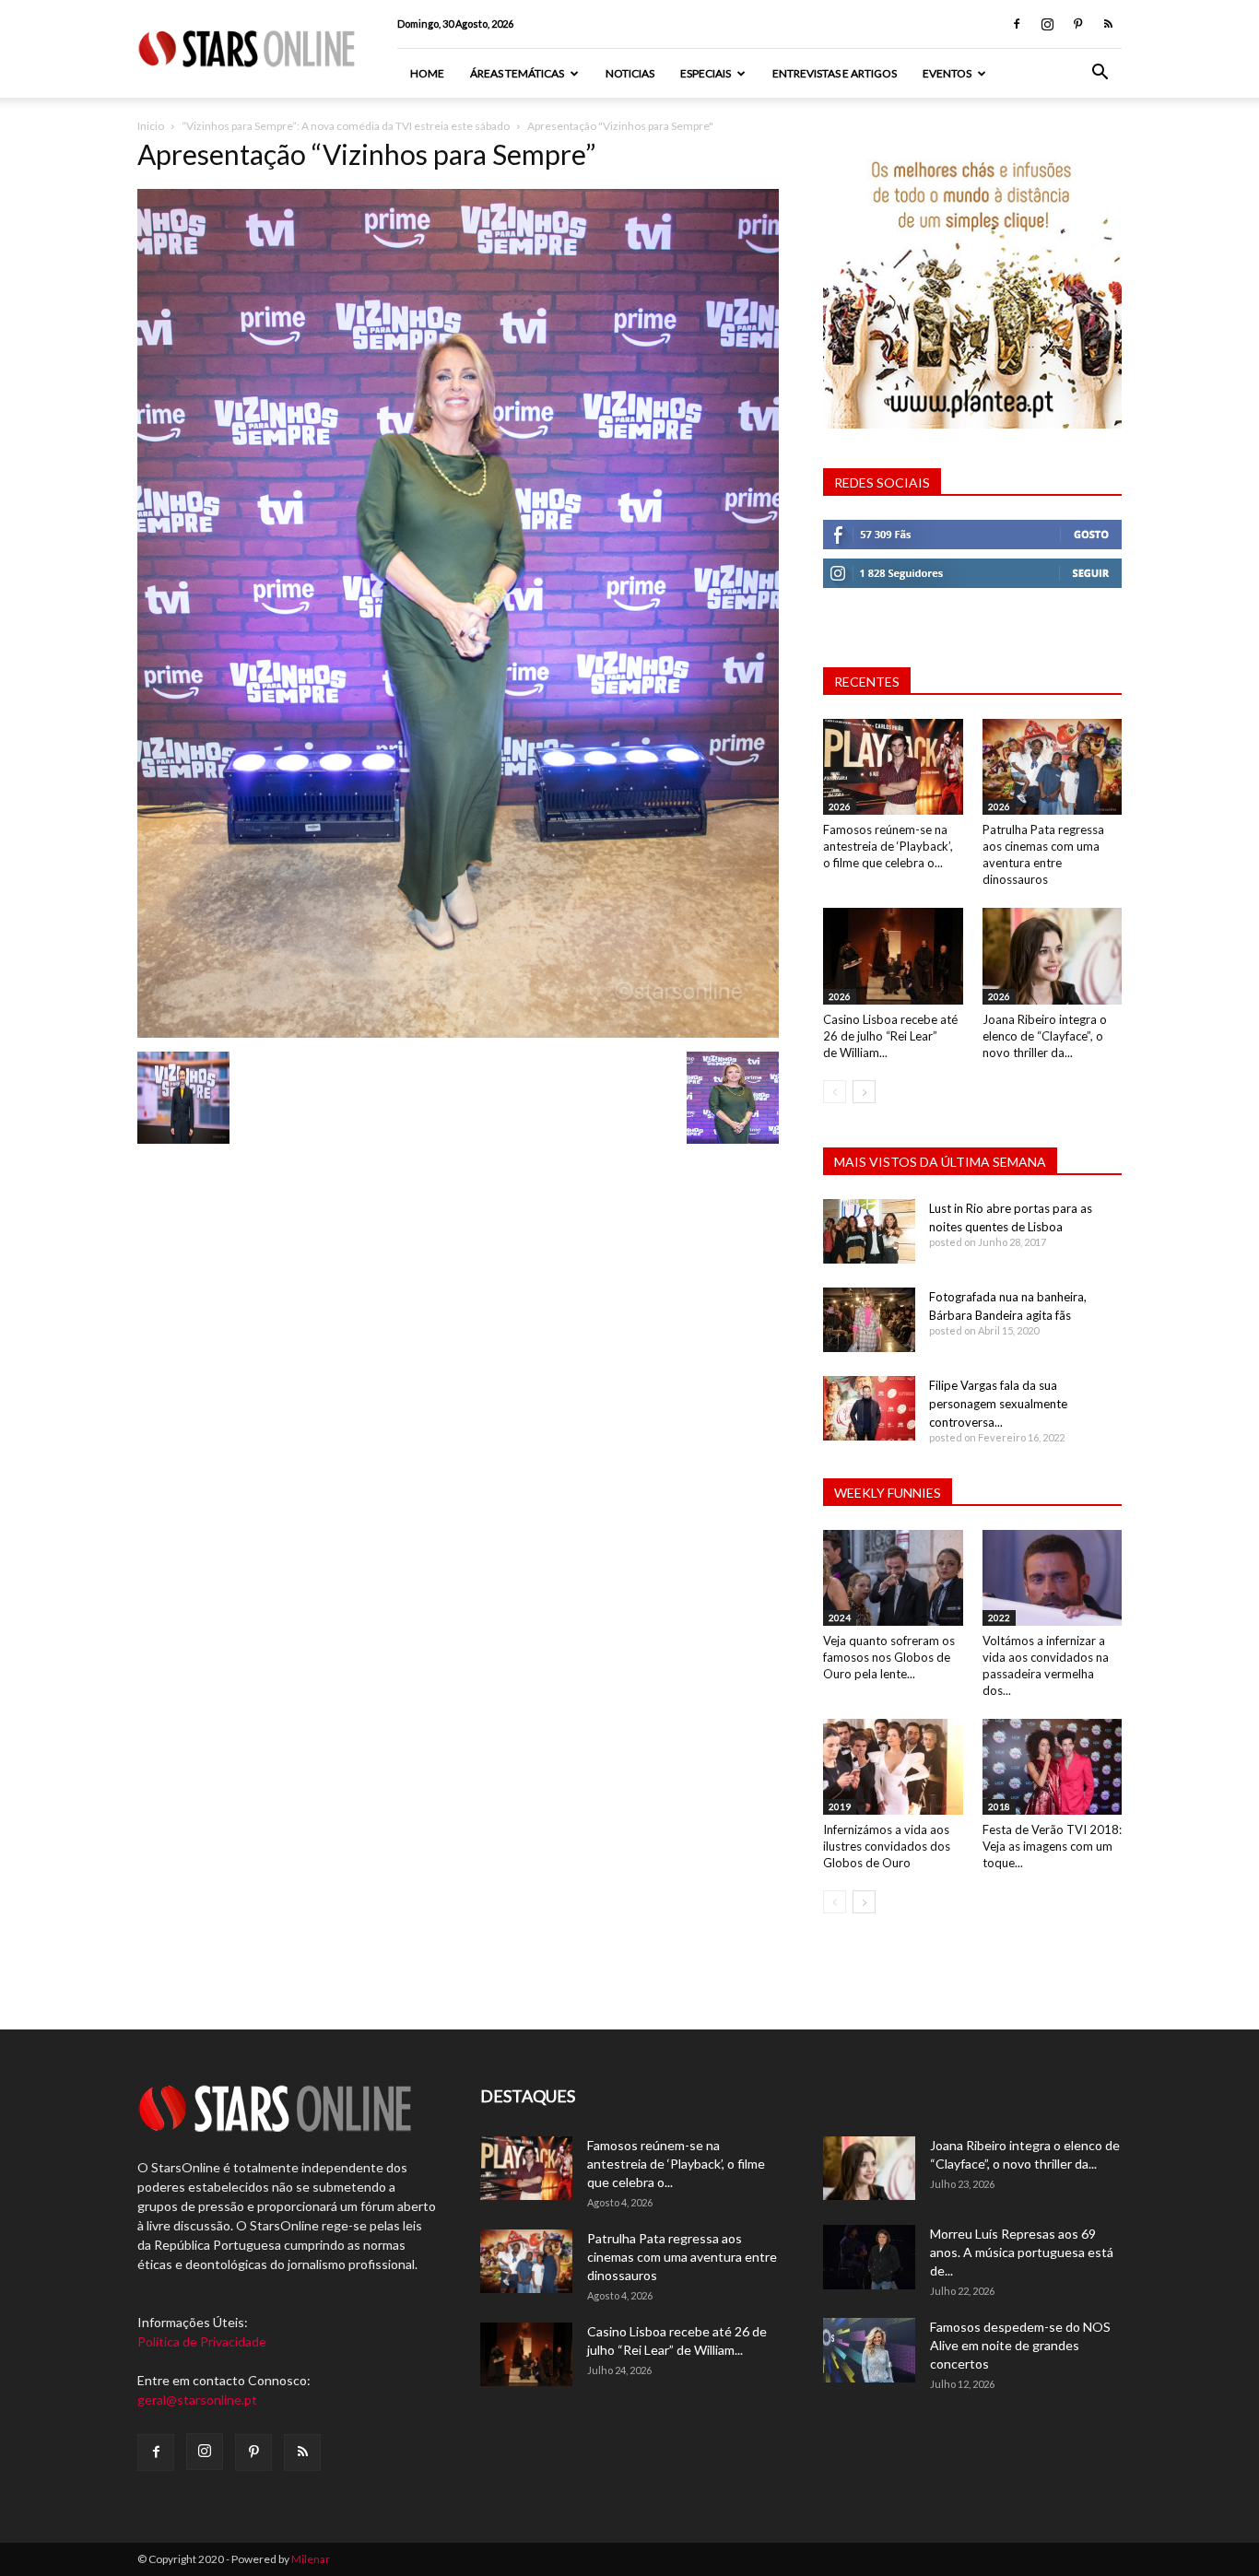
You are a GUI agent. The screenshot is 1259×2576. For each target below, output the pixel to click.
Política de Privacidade (202, 2341)
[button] (1100, 74)
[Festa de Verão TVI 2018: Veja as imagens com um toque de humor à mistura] (1053, 1767)
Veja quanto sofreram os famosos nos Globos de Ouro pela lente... (889, 1657)
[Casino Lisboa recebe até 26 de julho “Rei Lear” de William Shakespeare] (893, 956)
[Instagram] (1047, 24)
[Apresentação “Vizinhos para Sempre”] (458, 1033)
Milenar (311, 2559)
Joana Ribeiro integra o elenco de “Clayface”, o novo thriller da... (1045, 1036)
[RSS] (1108, 24)
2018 (999, 1806)
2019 (840, 1806)
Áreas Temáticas (517, 73)
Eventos (947, 73)
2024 (840, 1617)
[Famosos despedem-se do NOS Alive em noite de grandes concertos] (869, 2350)
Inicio (151, 126)
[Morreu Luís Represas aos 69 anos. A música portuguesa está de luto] (869, 2257)
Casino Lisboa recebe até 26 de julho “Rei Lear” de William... (890, 1036)
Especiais (706, 73)
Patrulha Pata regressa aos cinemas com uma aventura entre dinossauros (682, 2257)
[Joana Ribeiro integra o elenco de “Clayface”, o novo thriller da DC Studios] (1053, 956)
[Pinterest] (1077, 24)
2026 (840, 806)
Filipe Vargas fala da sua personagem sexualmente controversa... (998, 1404)
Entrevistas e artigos (835, 73)
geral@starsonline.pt (197, 2400)
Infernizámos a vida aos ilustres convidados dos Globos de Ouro (887, 1846)
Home (427, 73)
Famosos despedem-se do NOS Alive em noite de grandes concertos (1020, 2345)
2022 (999, 1617)
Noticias (630, 73)
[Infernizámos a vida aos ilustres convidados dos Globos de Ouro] (893, 1767)
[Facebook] (1017, 24)
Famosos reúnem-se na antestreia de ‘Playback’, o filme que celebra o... (888, 846)
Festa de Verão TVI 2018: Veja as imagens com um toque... (1052, 1846)
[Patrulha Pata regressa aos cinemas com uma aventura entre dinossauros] (1053, 767)
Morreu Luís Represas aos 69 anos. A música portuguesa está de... (1022, 2252)
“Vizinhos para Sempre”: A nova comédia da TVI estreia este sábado (346, 126)
